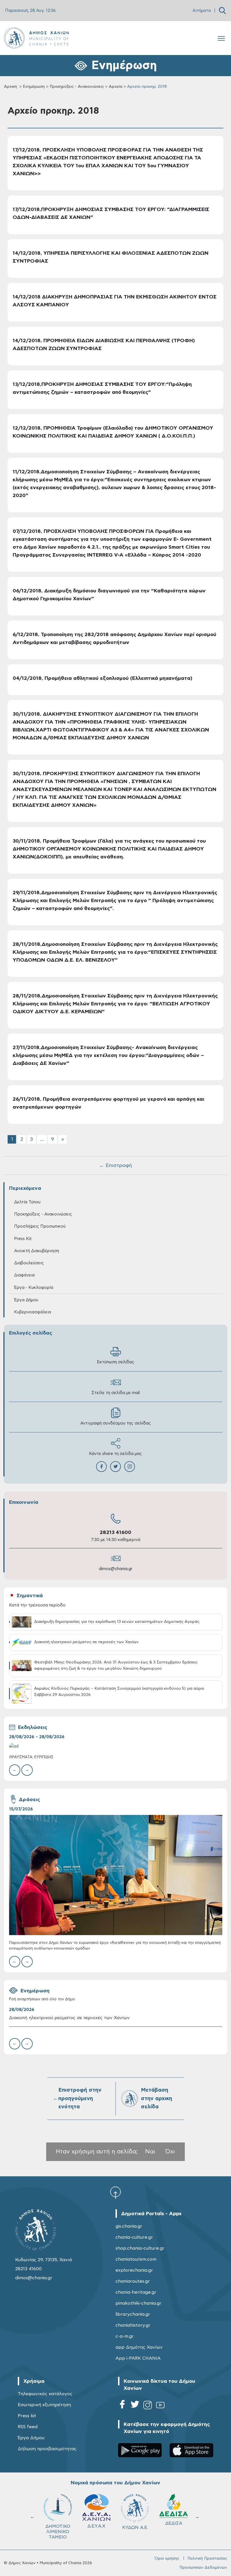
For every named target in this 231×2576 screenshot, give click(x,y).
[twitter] (135, 2406)
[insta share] (130, 1467)
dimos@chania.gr (116, 1569)
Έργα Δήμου (31, 2438)
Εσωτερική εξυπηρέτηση (44, 2405)
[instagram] (148, 2406)
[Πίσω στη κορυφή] (115, 2192)
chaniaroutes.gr (133, 2281)
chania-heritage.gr (136, 2292)
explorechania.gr (134, 2270)
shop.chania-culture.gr (140, 2248)
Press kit (27, 2416)
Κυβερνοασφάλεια (33, 1312)
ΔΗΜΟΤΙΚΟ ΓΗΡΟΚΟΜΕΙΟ (136, 2529)
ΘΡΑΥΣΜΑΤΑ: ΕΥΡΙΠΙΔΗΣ (31, 1757)
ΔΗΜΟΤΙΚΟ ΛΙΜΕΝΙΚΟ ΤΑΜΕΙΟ (174, 2532)
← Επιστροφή (115, 1166)
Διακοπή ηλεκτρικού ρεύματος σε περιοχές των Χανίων (69, 2018)
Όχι (170, 2152)
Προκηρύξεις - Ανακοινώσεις (77, 87)
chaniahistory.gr (133, 2325)
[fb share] (101, 1467)
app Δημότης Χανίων (139, 2347)
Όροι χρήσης (167, 2559)
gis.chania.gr (129, 2226)
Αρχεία (115, 87)
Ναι (150, 2152)
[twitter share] (115, 1467)
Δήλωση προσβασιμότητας (47, 2449)
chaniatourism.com (136, 2259)
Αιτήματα (202, 11)
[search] (222, 11)
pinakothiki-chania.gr (138, 2303)
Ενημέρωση (34, 87)
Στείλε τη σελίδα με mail (116, 1393)
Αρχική (10, 87)
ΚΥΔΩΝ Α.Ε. (58, 2527)
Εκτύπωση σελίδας (116, 1362)
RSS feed (28, 2427)
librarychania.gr (133, 2314)
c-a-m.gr (125, 2336)
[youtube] (160, 2406)
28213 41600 (115, 1533)
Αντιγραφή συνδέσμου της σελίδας (116, 1423)
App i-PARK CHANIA (138, 2358)
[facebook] (122, 2406)
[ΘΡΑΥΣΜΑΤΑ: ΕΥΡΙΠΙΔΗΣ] (116, 1746)
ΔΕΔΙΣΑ (96, 2523)
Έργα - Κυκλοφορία (34, 1288)
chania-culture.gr (134, 2237)
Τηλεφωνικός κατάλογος (45, 2394)
